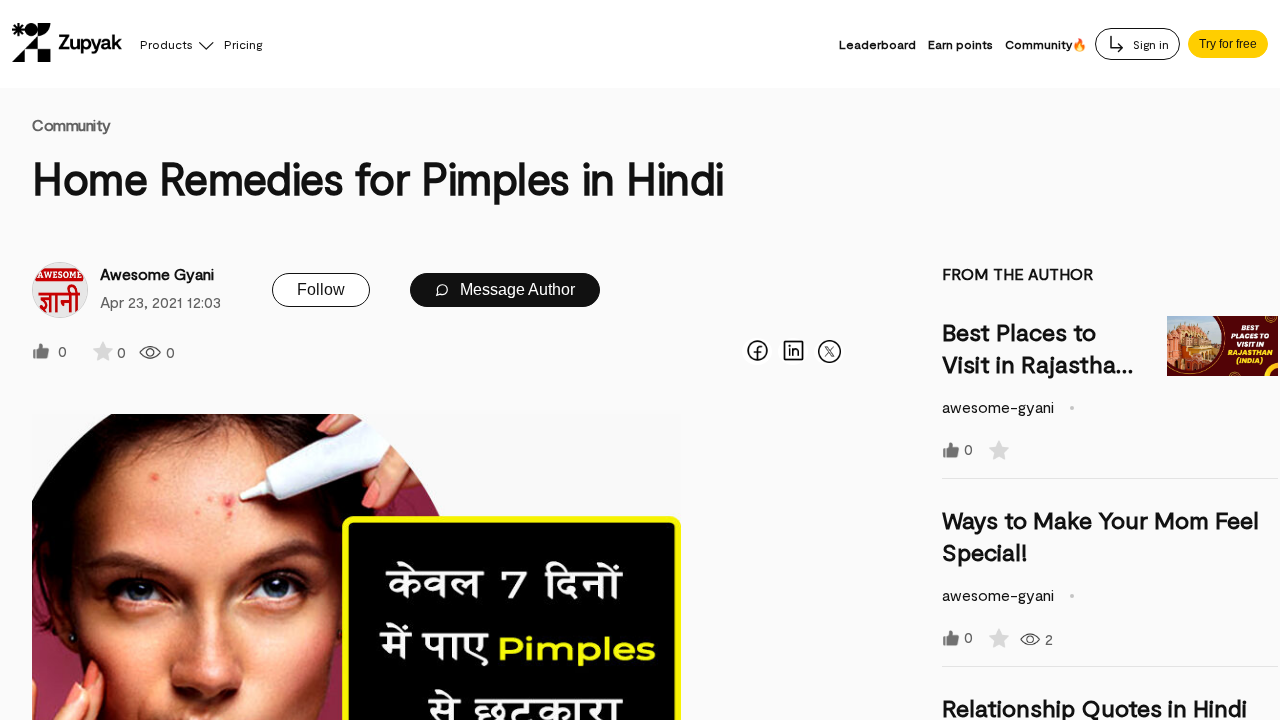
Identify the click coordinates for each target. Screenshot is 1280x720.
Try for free (1228, 44)
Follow (321, 289)
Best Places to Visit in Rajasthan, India (1039, 363)
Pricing (243, 44)
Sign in (1149, 44)
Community (71, 124)
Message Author (515, 289)
